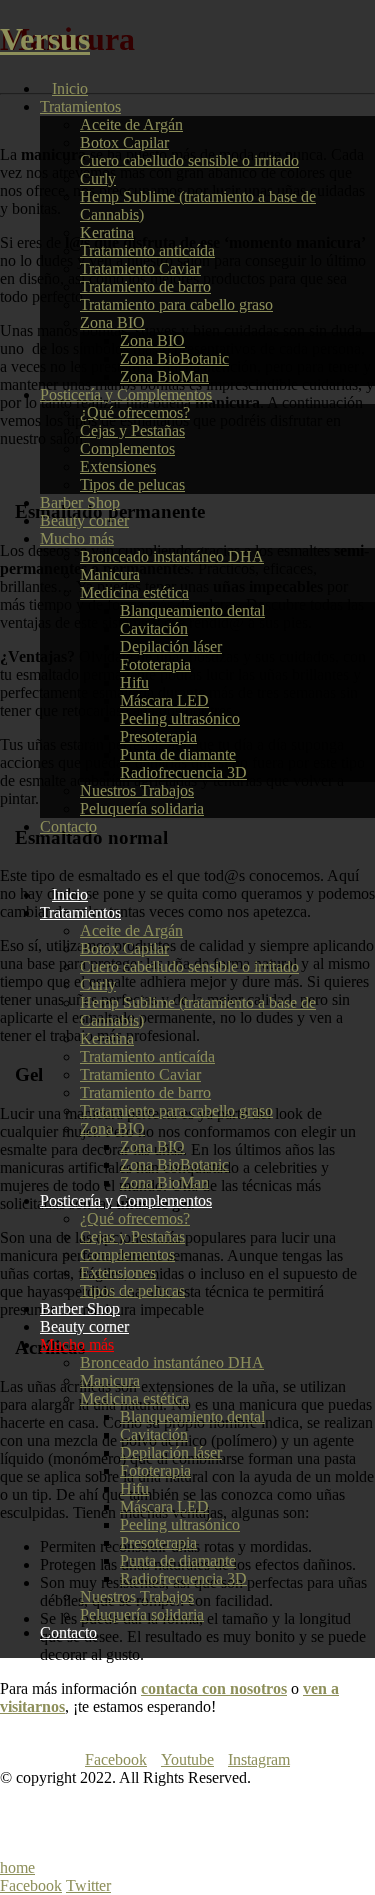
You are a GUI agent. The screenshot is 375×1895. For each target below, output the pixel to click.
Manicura (110, 574)
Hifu (134, 682)
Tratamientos (80, 106)
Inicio (70, 88)
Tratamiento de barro (145, 286)
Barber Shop (80, 502)
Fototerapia (155, 664)
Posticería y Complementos (126, 394)
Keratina (107, 232)
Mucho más (77, 538)
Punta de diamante (178, 754)
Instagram (259, 1759)
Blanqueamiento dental (192, 610)
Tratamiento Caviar (140, 268)
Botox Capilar (124, 142)
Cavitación (154, 628)
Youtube (187, 1759)
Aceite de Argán (131, 124)
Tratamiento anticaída (147, 250)
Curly (98, 178)
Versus (45, 39)
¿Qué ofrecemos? (135, 412)
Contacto (68, 826)
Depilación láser (171, 646)
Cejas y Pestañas (132, 430)
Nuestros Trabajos (137, 790)
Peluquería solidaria (142, 808)
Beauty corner (84, 520)
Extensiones (118, 466)
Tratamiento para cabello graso (176, 304)
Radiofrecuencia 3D (183, 772)
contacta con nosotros (214, 1688)
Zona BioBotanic (174, 358)
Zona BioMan (164, 376)
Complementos (127, 448)
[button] (6, 860)
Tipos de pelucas (132, 484)
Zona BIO (112, 322)
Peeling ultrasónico (180, 718)
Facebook (116, 1759)
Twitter (88, 1885)
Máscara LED (164, 700)
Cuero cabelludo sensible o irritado (189, 160)
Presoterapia (158, 736)
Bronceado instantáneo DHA (172, 556)
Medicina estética (134, 592)
